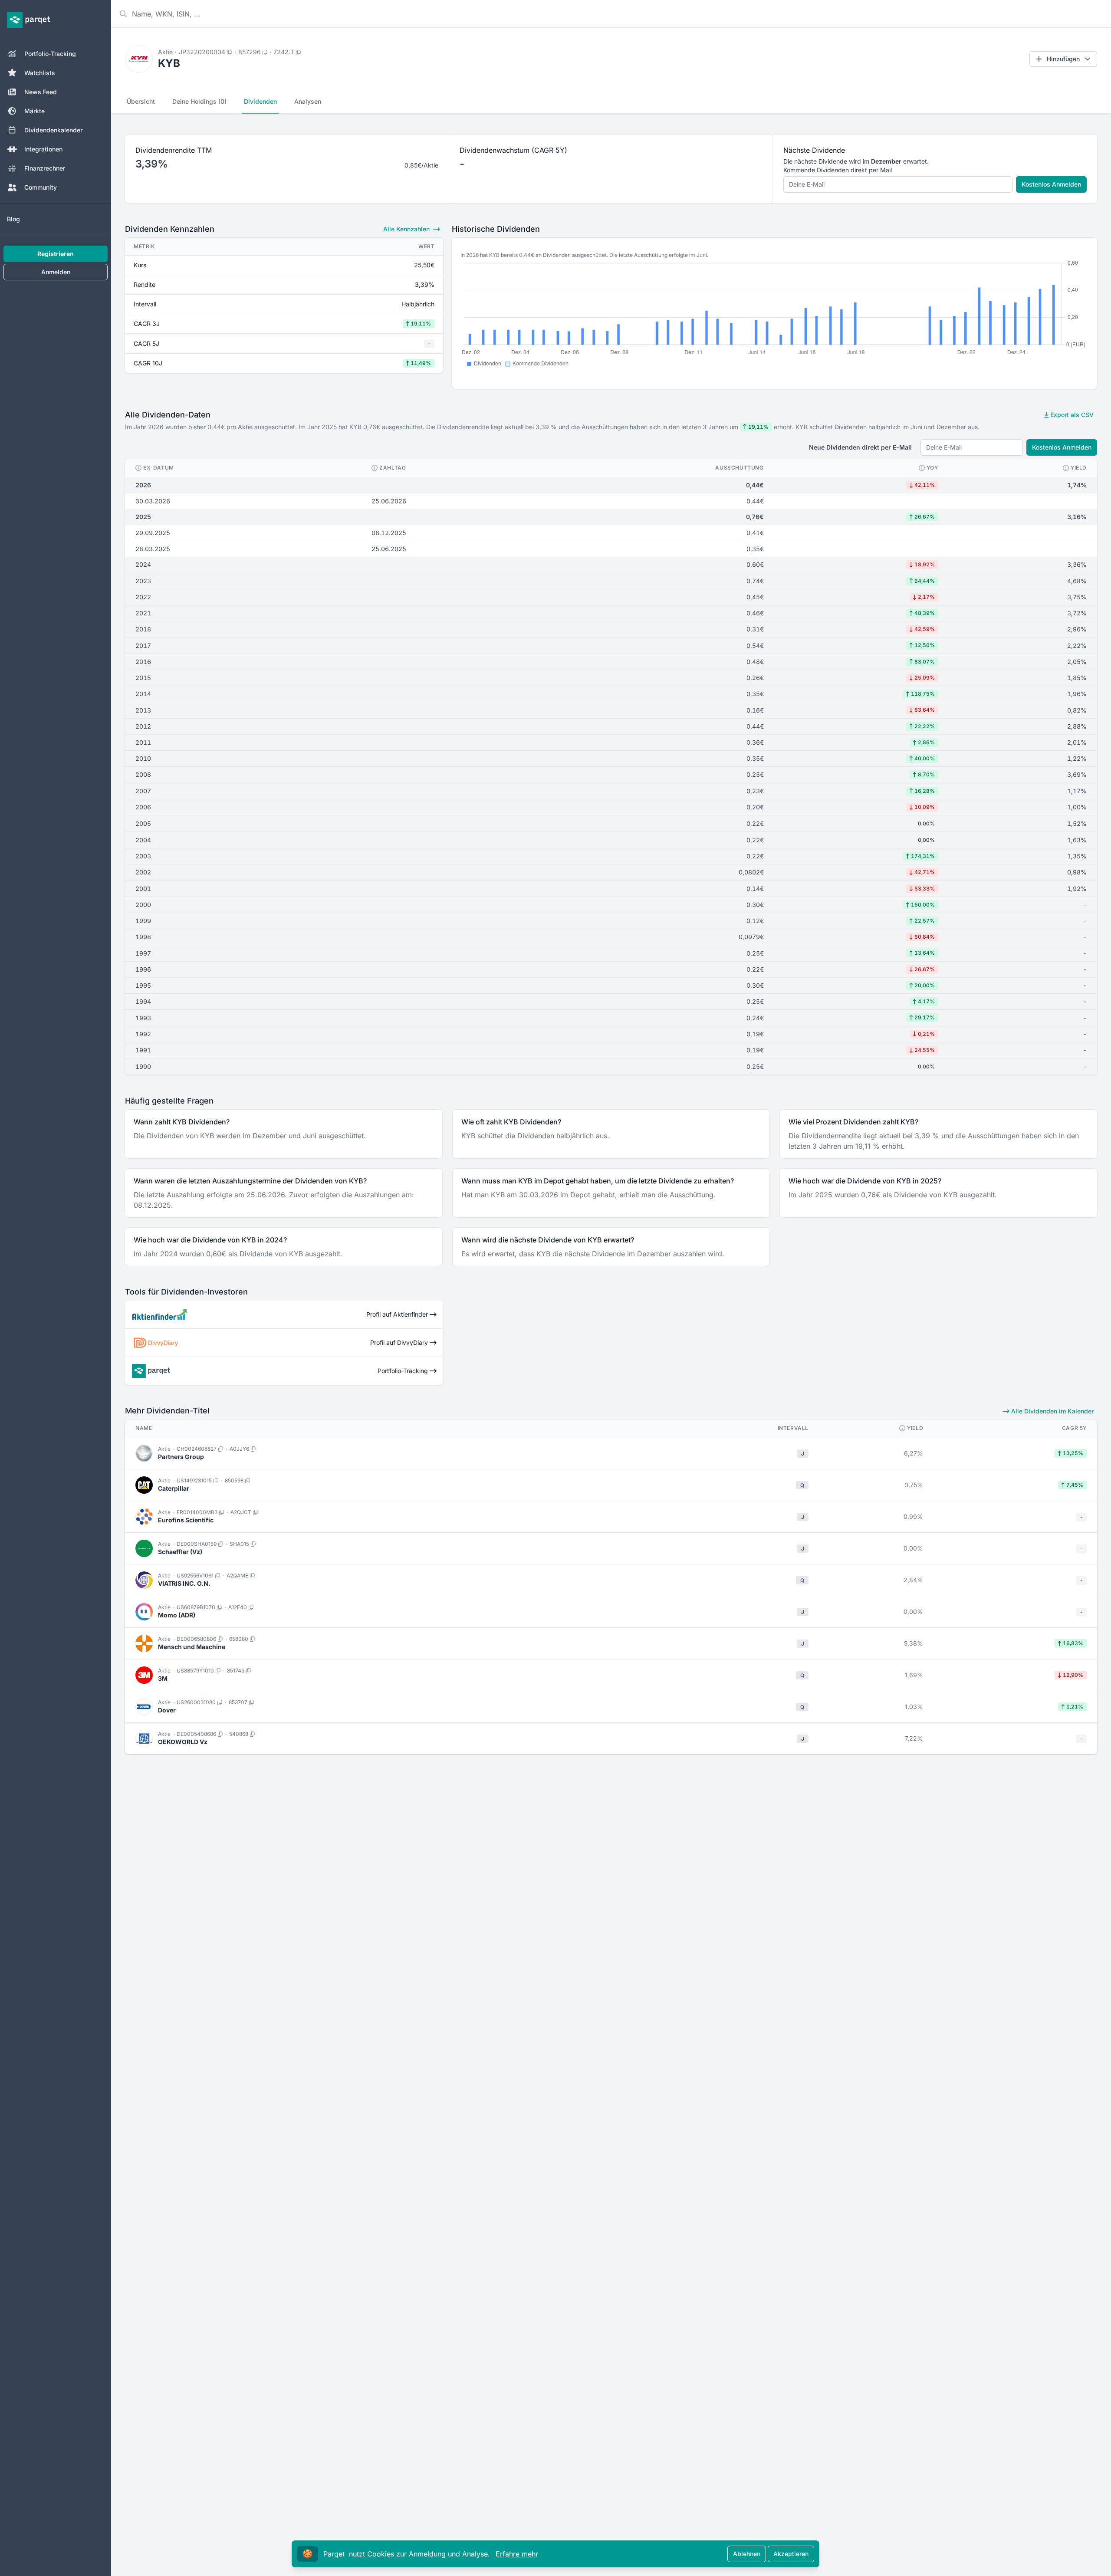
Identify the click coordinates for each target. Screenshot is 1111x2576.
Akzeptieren (791, 2554)
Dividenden (260, 101)
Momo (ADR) (177, 1615)
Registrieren (56, 254)
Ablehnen (747, 2554)
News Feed (41, 92)
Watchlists (40, 73)
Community (41, 187)
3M (163, 1678)
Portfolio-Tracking (50, 54)
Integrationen (43, 149)
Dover (167, 1710)
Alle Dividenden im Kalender (1052, 1411)
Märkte (35, 111)
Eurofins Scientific (186, 1520)
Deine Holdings (199, 101)
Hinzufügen (1063, 59)
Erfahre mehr (517, 2554)
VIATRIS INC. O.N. (184, 1583)
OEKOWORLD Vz (183, 1742)
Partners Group (181, 1457)
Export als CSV (1071, 415)
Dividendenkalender (53, 130)
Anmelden (56, 272)
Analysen (308, 101)
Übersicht (141, 101)
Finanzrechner (45, 168)
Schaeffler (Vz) (180, 1552)
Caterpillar (174, 1488)
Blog (13, 219)
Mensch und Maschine (192, 1647)
